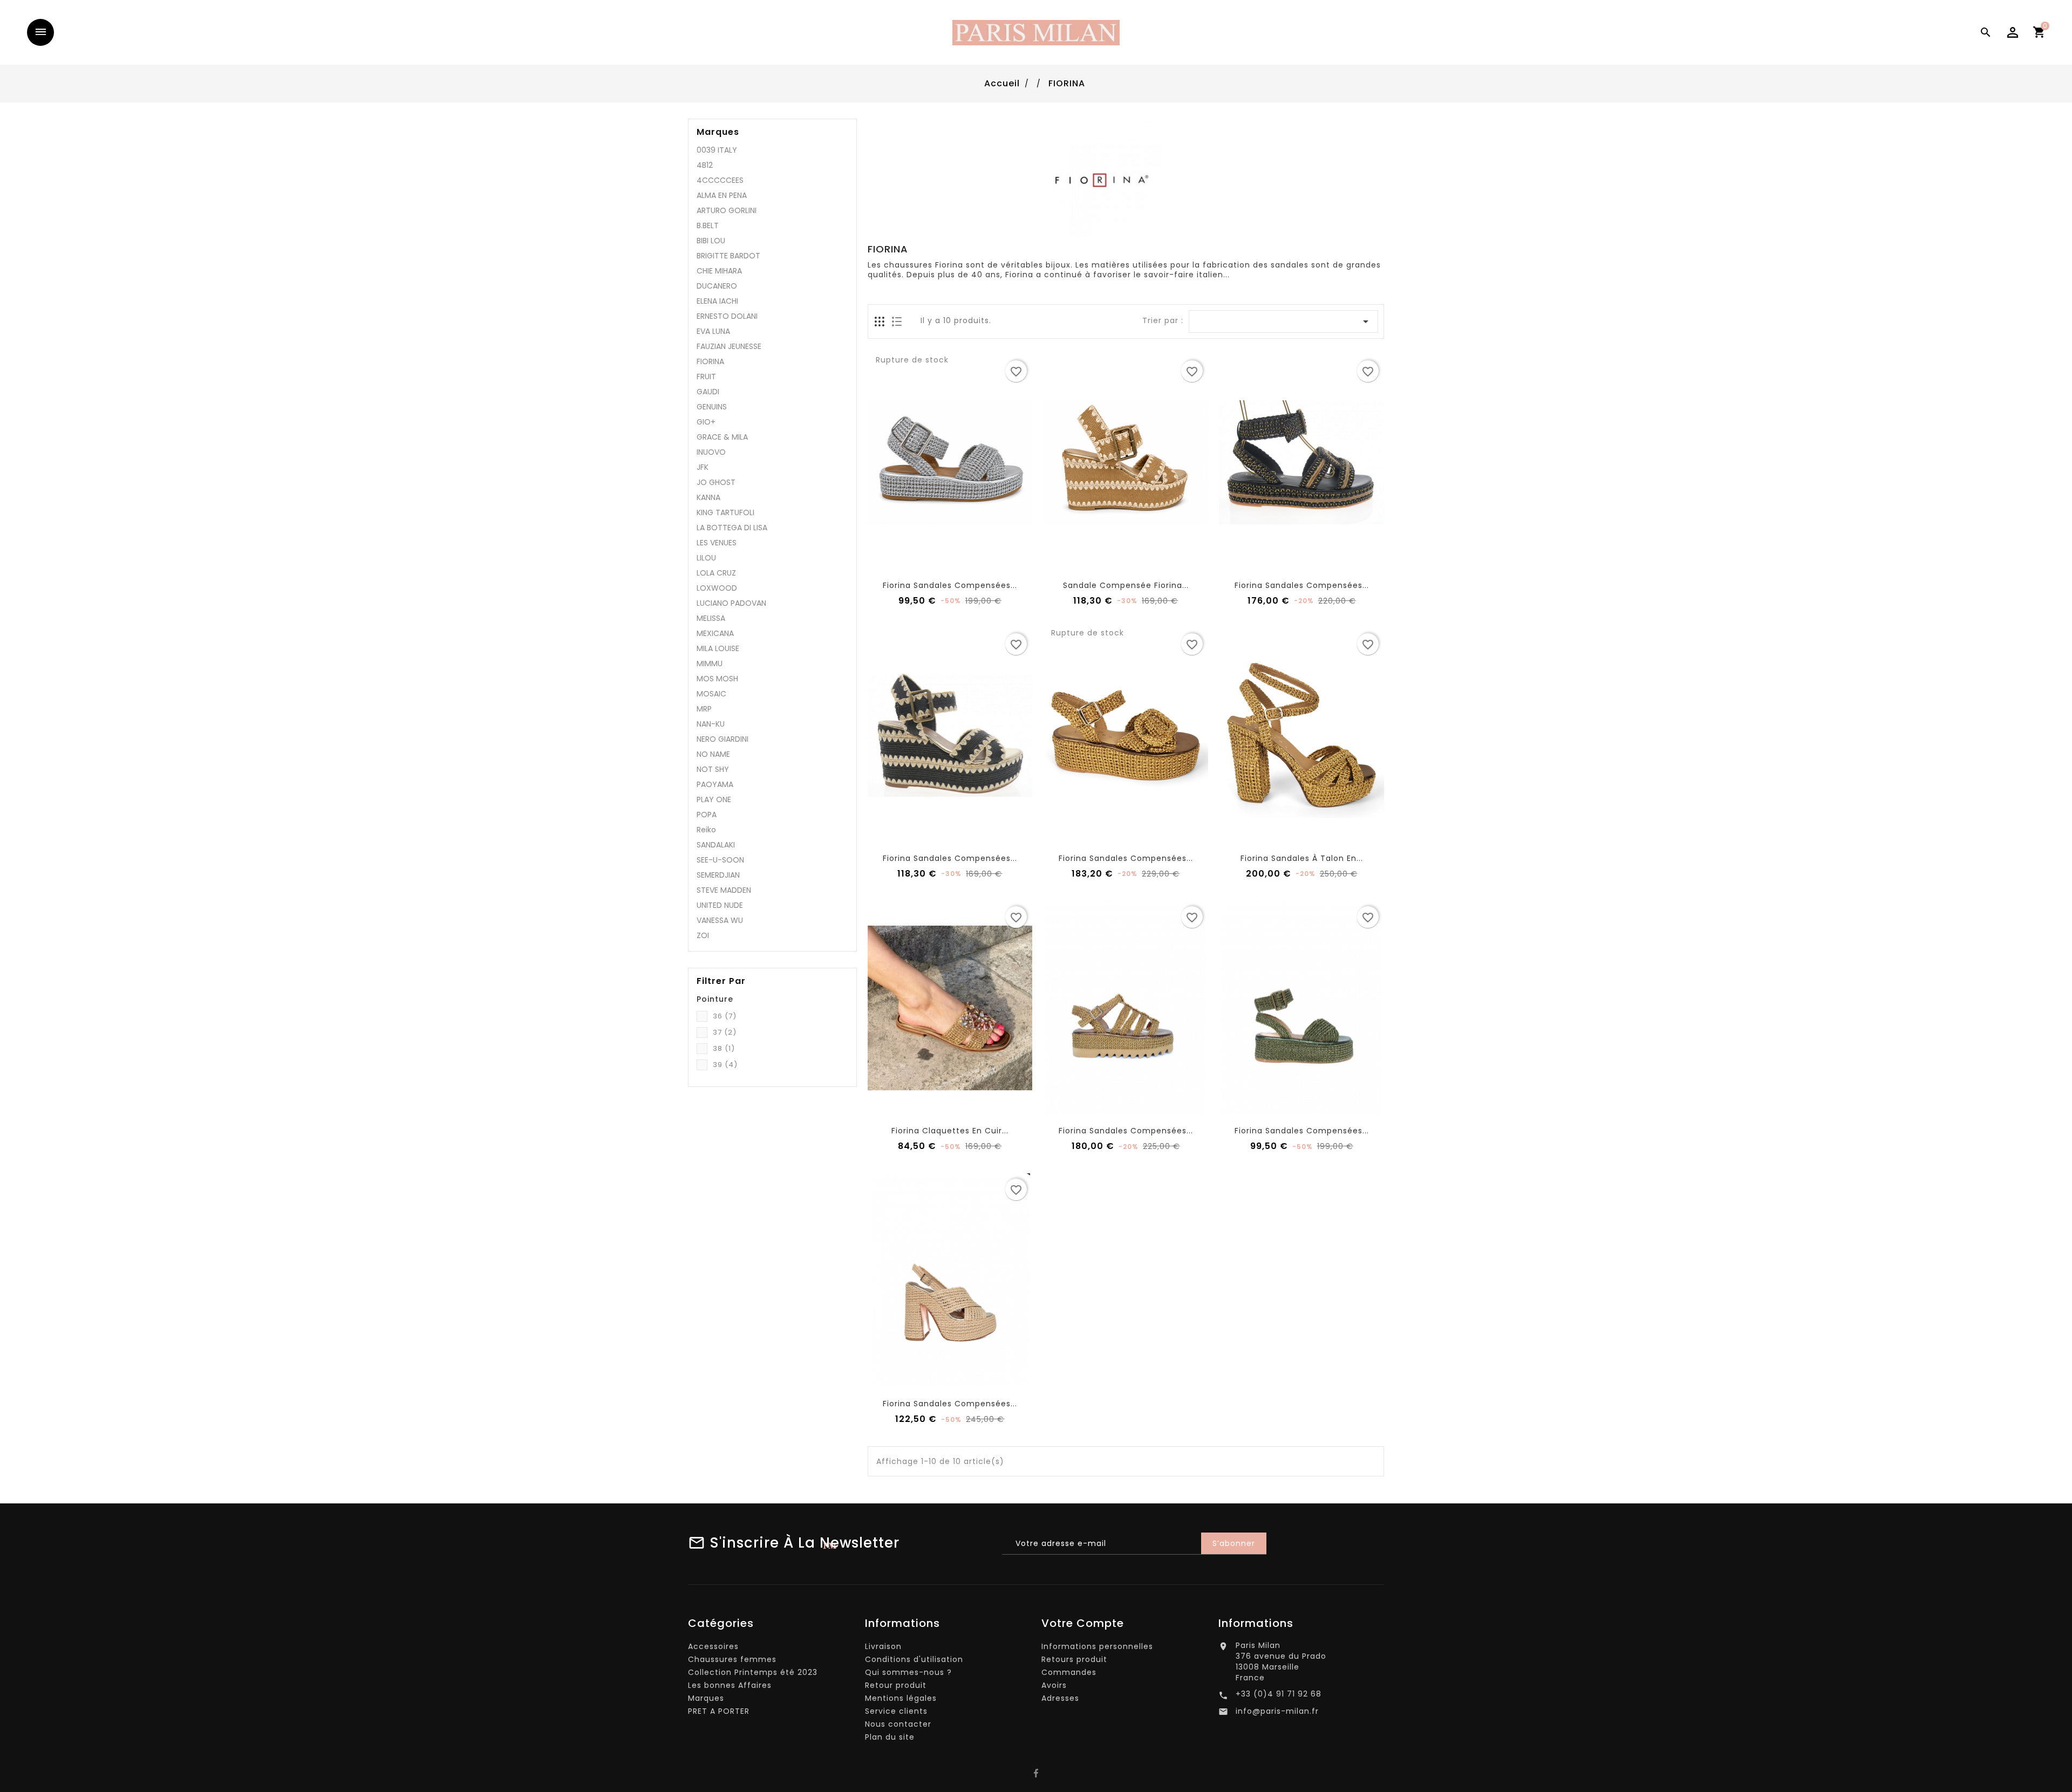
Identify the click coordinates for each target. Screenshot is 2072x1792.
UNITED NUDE (720, 905)
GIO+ (706, 422)
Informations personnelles (1097, 1646)
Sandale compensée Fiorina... (1126, 585)
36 (725, 1016)
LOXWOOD (717, 588)
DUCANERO (717, 286)
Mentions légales (901, 1698)
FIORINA (710, 361)
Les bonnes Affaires (730, 1685)
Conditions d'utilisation (914, 1659)
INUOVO (711, 452)
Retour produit (896, 1685)
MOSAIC (711, 694)
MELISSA (711, 618)
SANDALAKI (716, 845)
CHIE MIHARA (719, 271)
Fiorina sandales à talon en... (1302, 858)
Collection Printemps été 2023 (753, 1672)
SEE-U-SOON (720, 860)
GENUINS (712, 407)
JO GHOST (716, 482)
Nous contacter (898, 1724)
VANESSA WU (720, 920)
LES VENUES (717, 543)
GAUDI (708, 392)
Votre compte (1083, 1623)
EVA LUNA (713, 331)
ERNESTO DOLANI (727, 316)
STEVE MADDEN (724, 890)
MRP (704, 709)
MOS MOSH (717, 679)
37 (725, 1032)
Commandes (1069, 1672)
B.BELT (708, 225)
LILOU (706, 558)
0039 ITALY (717, 150)
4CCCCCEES (720, 180)
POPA (707, 815)
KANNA (708, 497)
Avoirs (1054, 1685)
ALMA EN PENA (722, 195)
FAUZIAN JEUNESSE (729, 346)
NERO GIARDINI (723, 739)
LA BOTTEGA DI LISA (732, 528)
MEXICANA (715, 633)
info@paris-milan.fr (1277, 1711)
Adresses (1060, 1698)
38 (724, 1048)
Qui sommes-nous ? (908, 1672)
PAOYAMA (715, 784)
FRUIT (706, 377)
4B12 (705, 165)
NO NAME (713, 754)
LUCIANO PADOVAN (731, 603)
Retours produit (1074, 1659)
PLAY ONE (714, 799)
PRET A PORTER (719, 1711)
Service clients (896, 1711)
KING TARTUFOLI (725, 512)
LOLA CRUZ (716, 573)
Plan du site (890, 1737)
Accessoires (713, 1646)
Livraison (883, 1646)
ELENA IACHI (717, 301)
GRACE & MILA (722, 437)
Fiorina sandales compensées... (950, 585)
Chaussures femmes (732, 1659)
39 (725, 1065)
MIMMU (710, 664)
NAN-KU (711, 724)
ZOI (703, 935)
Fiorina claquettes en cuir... (950, 1131)
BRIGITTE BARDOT (728, 256)
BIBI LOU (711, 241)
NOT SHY (713, 769)
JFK (703, 467)
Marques (718, 132)
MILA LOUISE (718, 648)
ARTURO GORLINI (727, 210)
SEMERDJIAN (718, 875)
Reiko (706, 830)
